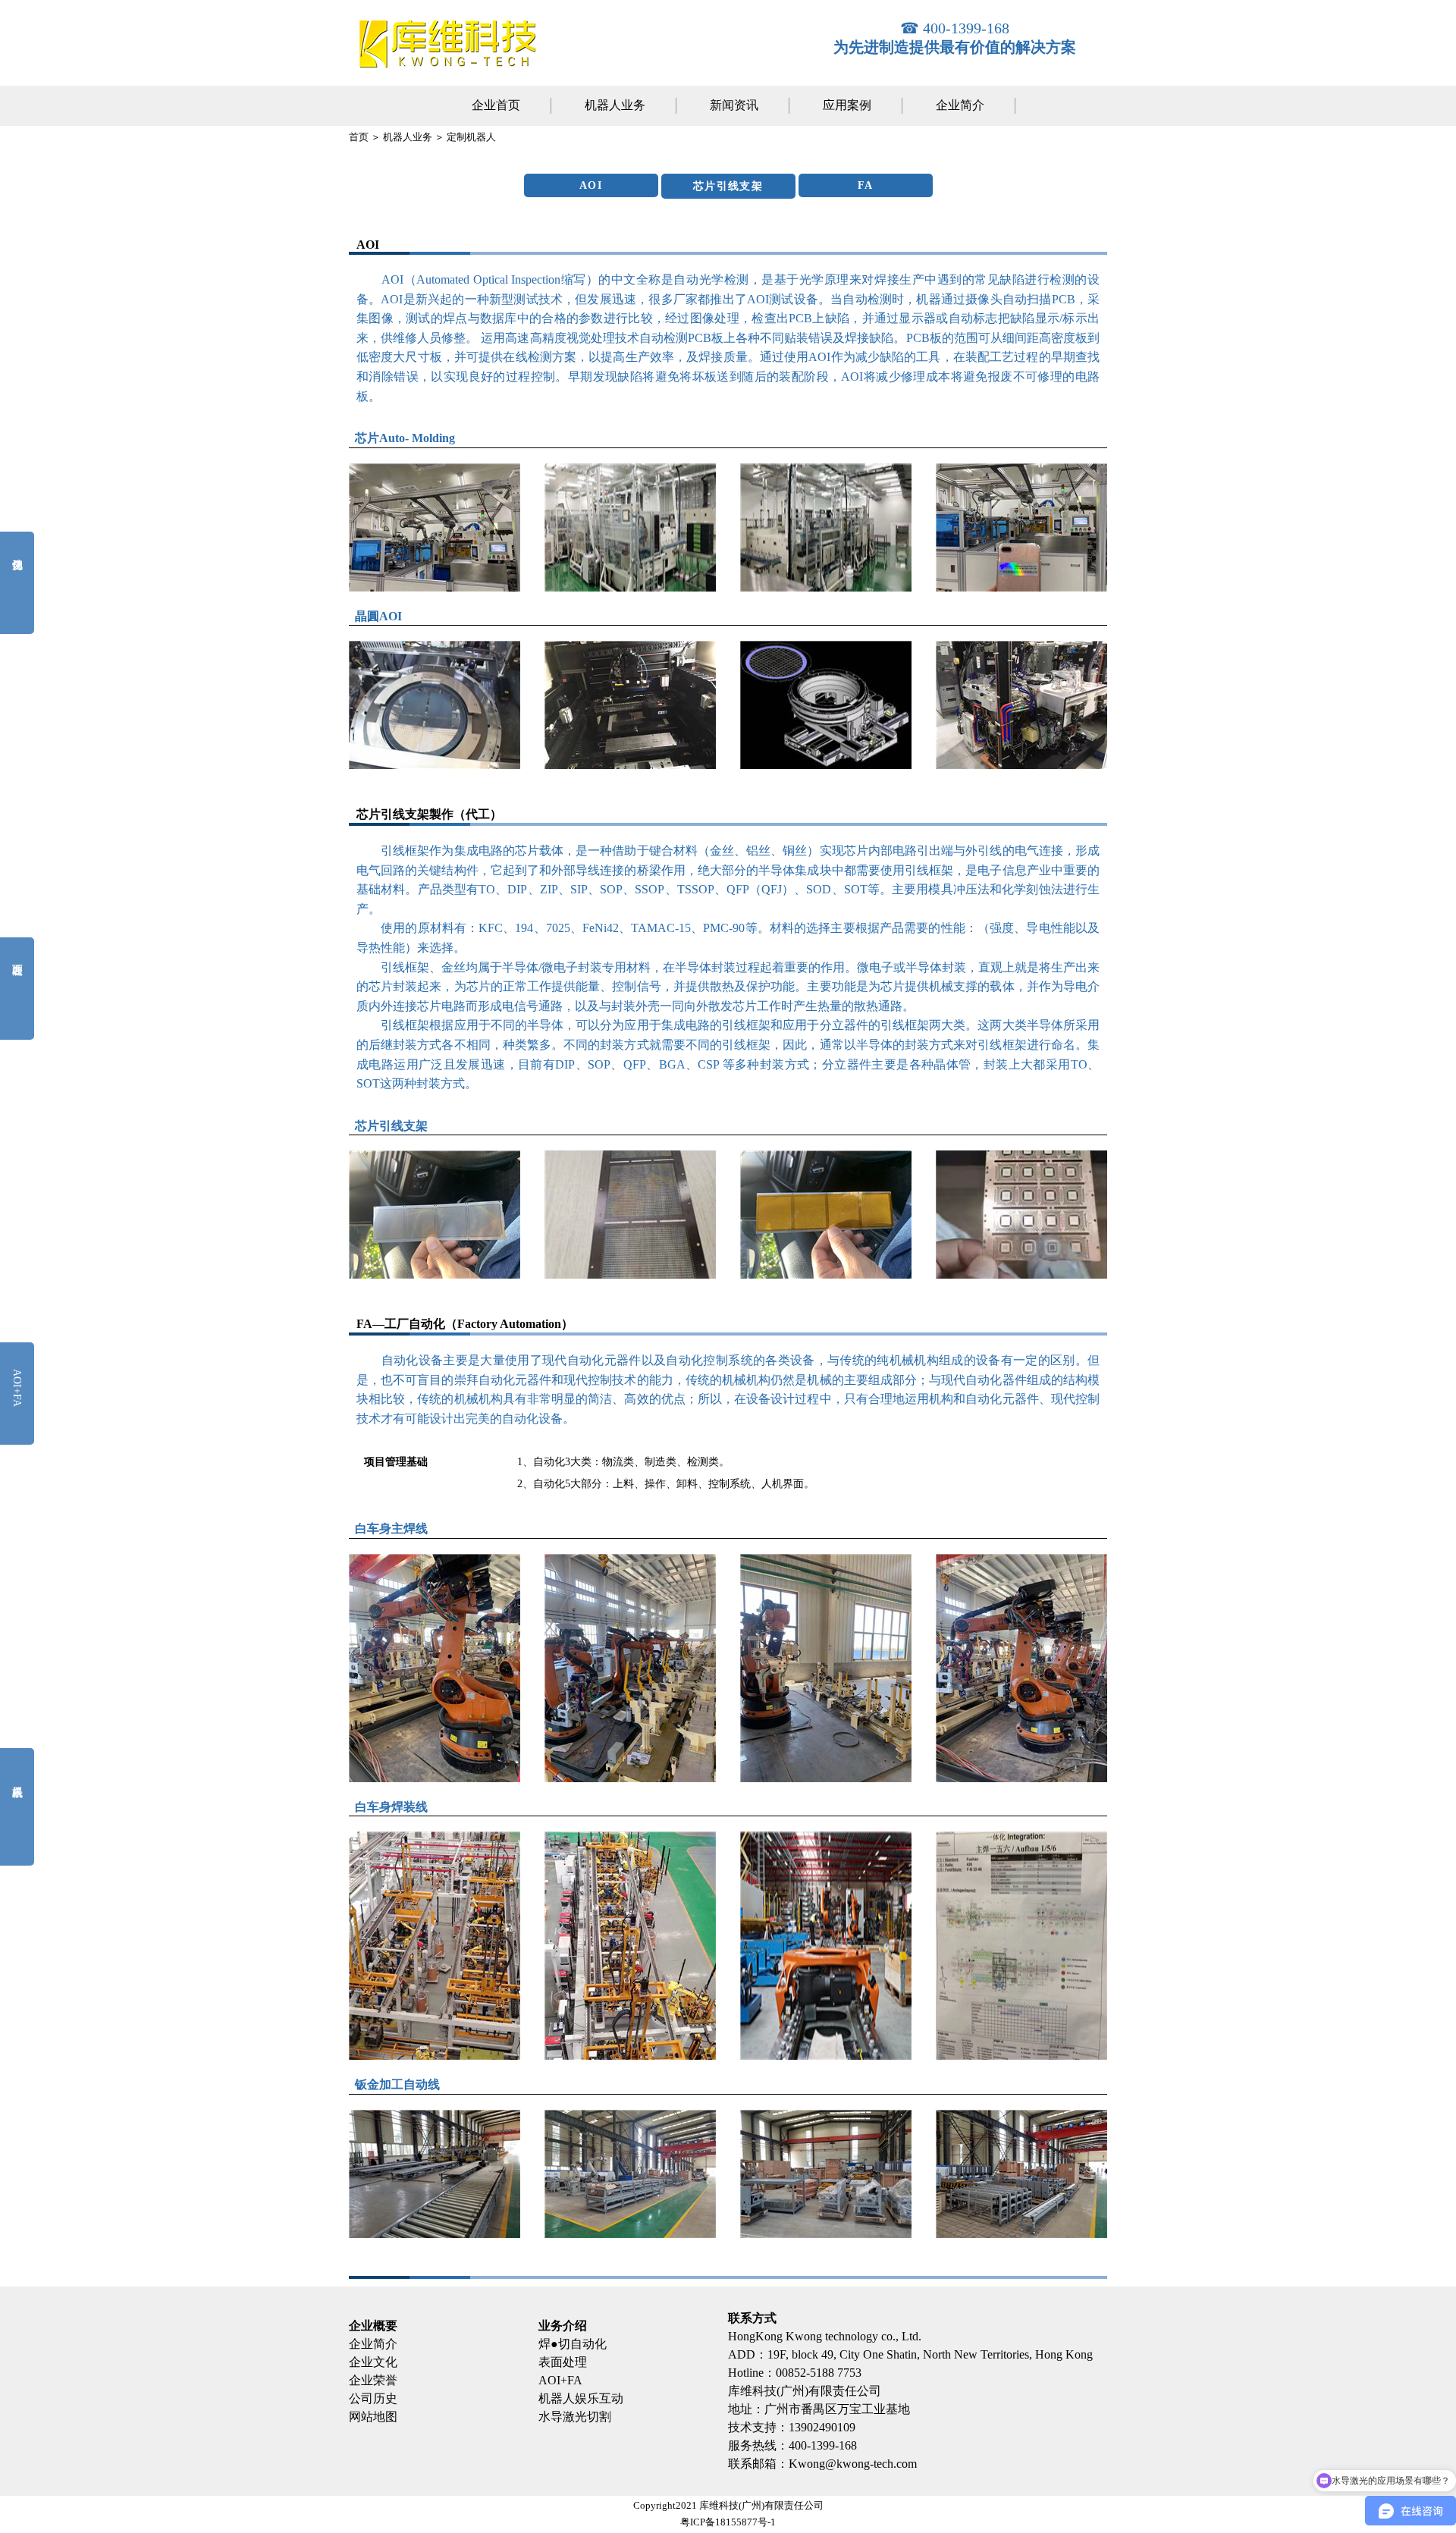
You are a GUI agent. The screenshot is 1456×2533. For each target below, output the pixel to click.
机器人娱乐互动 (581, 2398)
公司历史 (373, 2398)
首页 (359, 137)
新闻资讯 (734, 105)
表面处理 (563, 2362)
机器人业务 (615, 105)
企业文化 (373, 2362)
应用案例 (847, 105)
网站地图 (373, 2417)
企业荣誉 (373, 2380)
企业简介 (960, 105)
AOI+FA (560, 2380)
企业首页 (496, 105)
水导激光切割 (575, 2417)
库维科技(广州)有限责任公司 (805, 2391)
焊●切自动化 (573, 2344)
